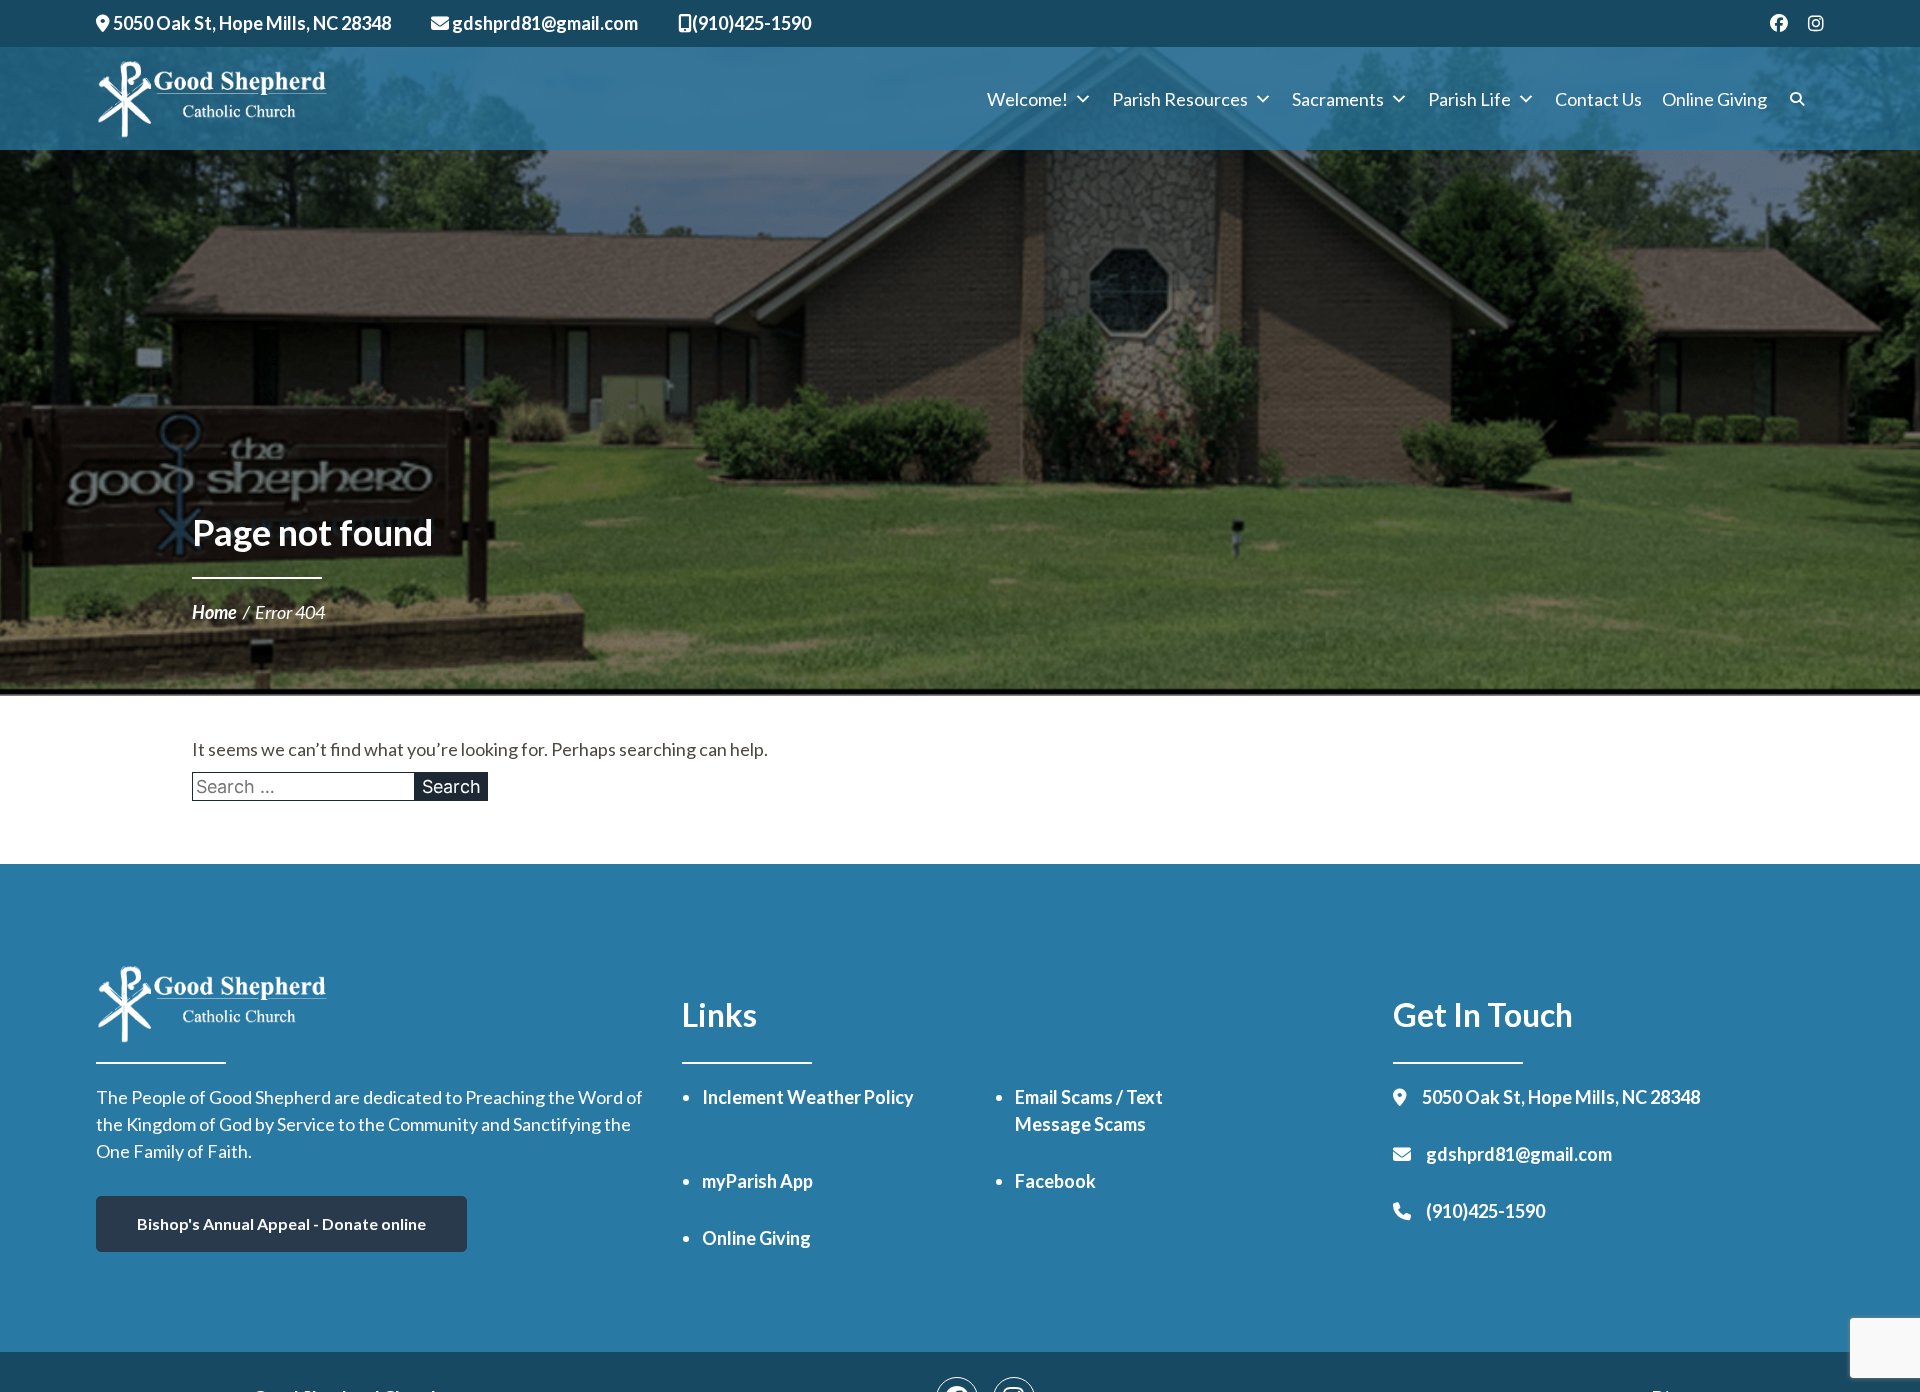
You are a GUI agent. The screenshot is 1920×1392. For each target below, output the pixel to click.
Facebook (1055, 1181)
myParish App (757, 1181)
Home (214, 612)
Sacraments (1338, 99)
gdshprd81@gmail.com (543, 23)
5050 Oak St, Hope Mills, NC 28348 (250, 23)
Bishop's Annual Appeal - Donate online (281, 1223)
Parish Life (1469, 99)
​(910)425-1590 (751, 23)
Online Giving (1714, 99)
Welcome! (1027, 99)
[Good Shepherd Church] (212, 99)
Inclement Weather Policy (808, 1097)
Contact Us (1598, 99)
